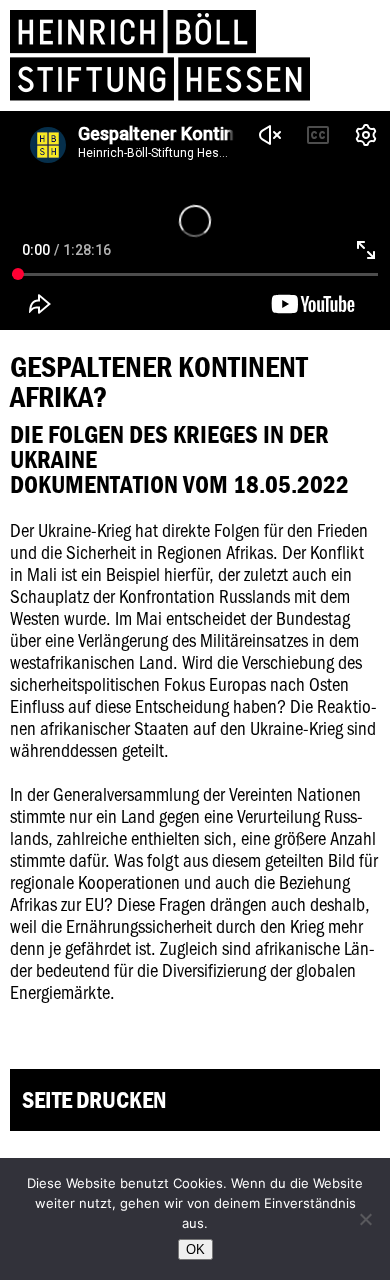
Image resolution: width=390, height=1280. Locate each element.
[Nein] (365, 1219)
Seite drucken (94, 1099)
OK (195, 1249)
